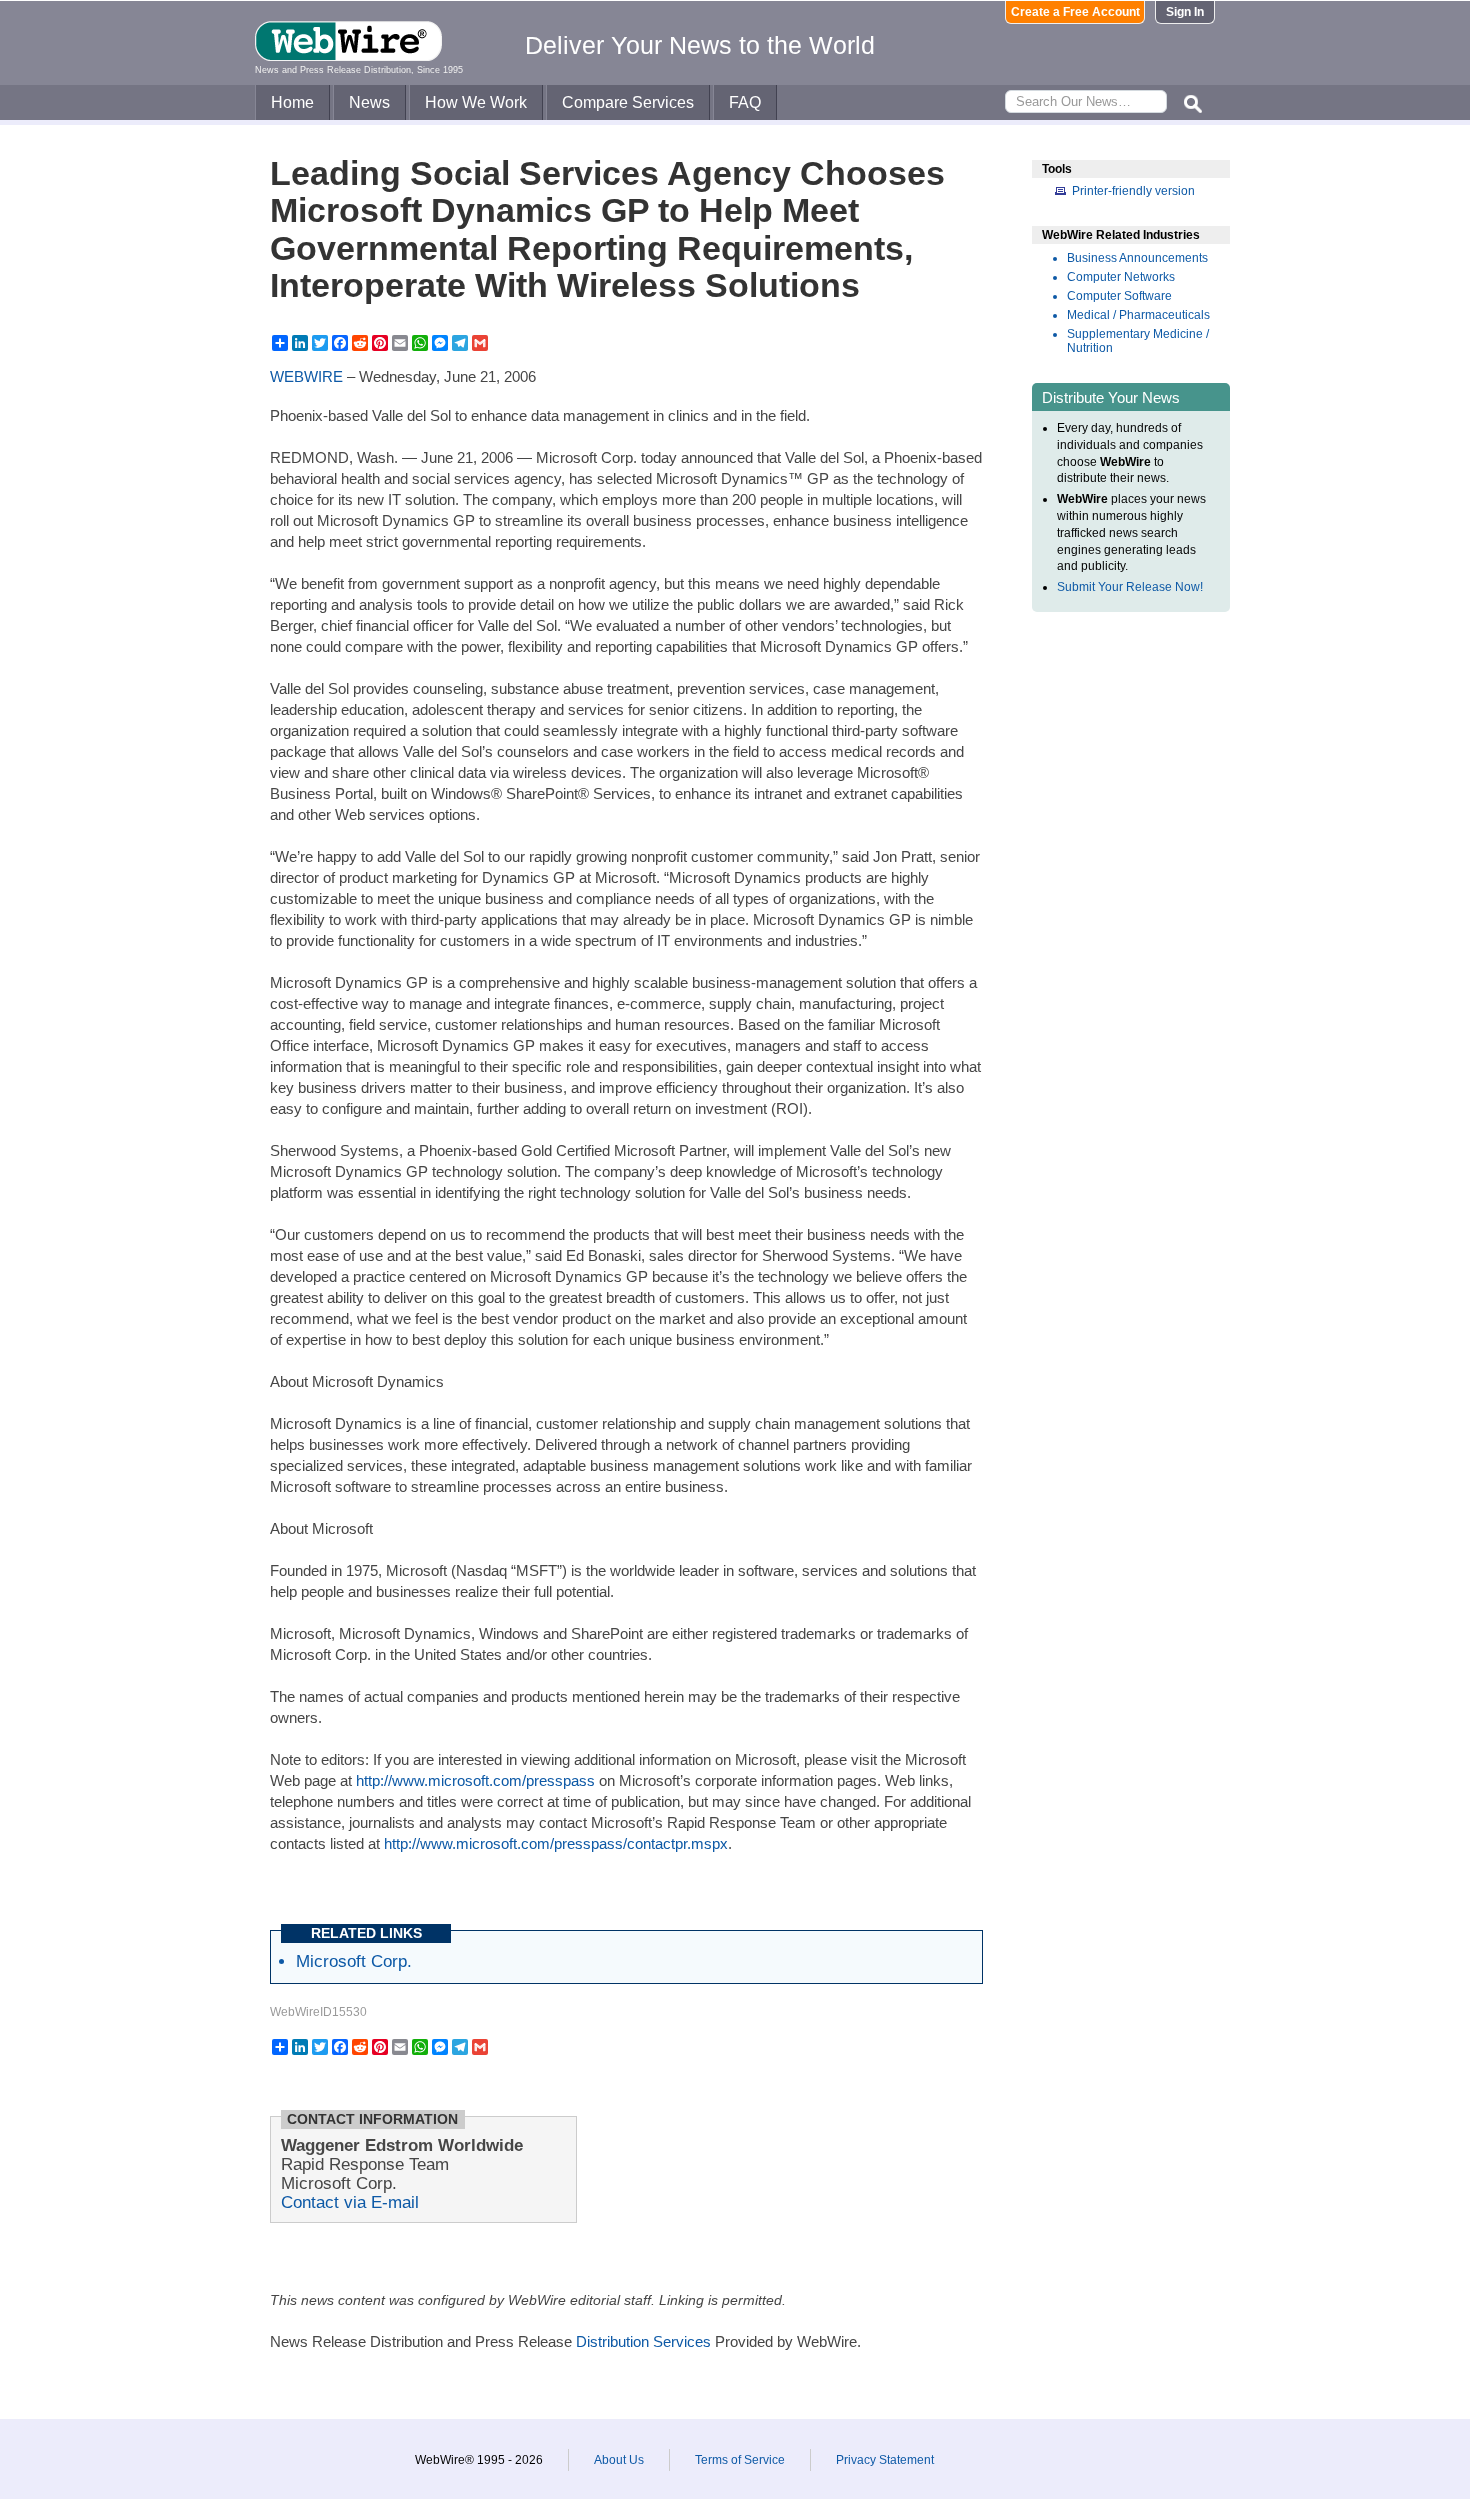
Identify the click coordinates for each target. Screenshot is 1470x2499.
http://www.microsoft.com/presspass (475, 1780)
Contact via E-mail (350, 2202)
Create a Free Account (1075, 12)
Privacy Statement (885, 2460)
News (369, 102)
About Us (619, 2460)
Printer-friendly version (1133, 191)
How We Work (476, 102)
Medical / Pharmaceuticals (1138, 315)
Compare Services (628, 102)
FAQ (745, 102)
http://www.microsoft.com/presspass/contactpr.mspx (556, 1843)
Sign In (1185, 12)
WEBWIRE (306, 376)
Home (292, 102)
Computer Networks (1121, 277)
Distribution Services (643, 2341)
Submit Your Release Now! (1130, 587)
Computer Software (1119, 296)
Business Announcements (1137, 258)
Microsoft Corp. (354, 1961)
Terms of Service (740, 2460)
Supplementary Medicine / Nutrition (1138, 341)
